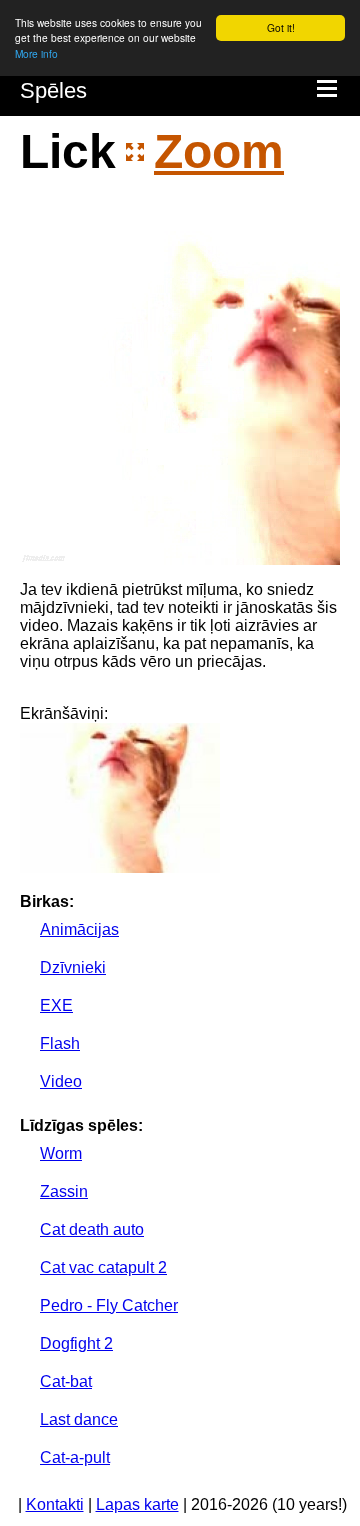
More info (36, 53)
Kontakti (55, 1504)
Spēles (53, 90)
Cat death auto (92, 1229)
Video (61, 1081)
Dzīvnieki (73, 967)
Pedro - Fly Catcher (109, 1305)
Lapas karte (137, 1504)
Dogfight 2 (76, 1343)
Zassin (64, 1191)
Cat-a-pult (75, 1457)
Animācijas (79, 929)
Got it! (281, 27)
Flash (60, 1043)
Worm (61, 1153)
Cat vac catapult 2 (103, 1267)
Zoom (219, 151)
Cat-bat (66, 1381)
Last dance (79, 1419)
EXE (56, 1005)
